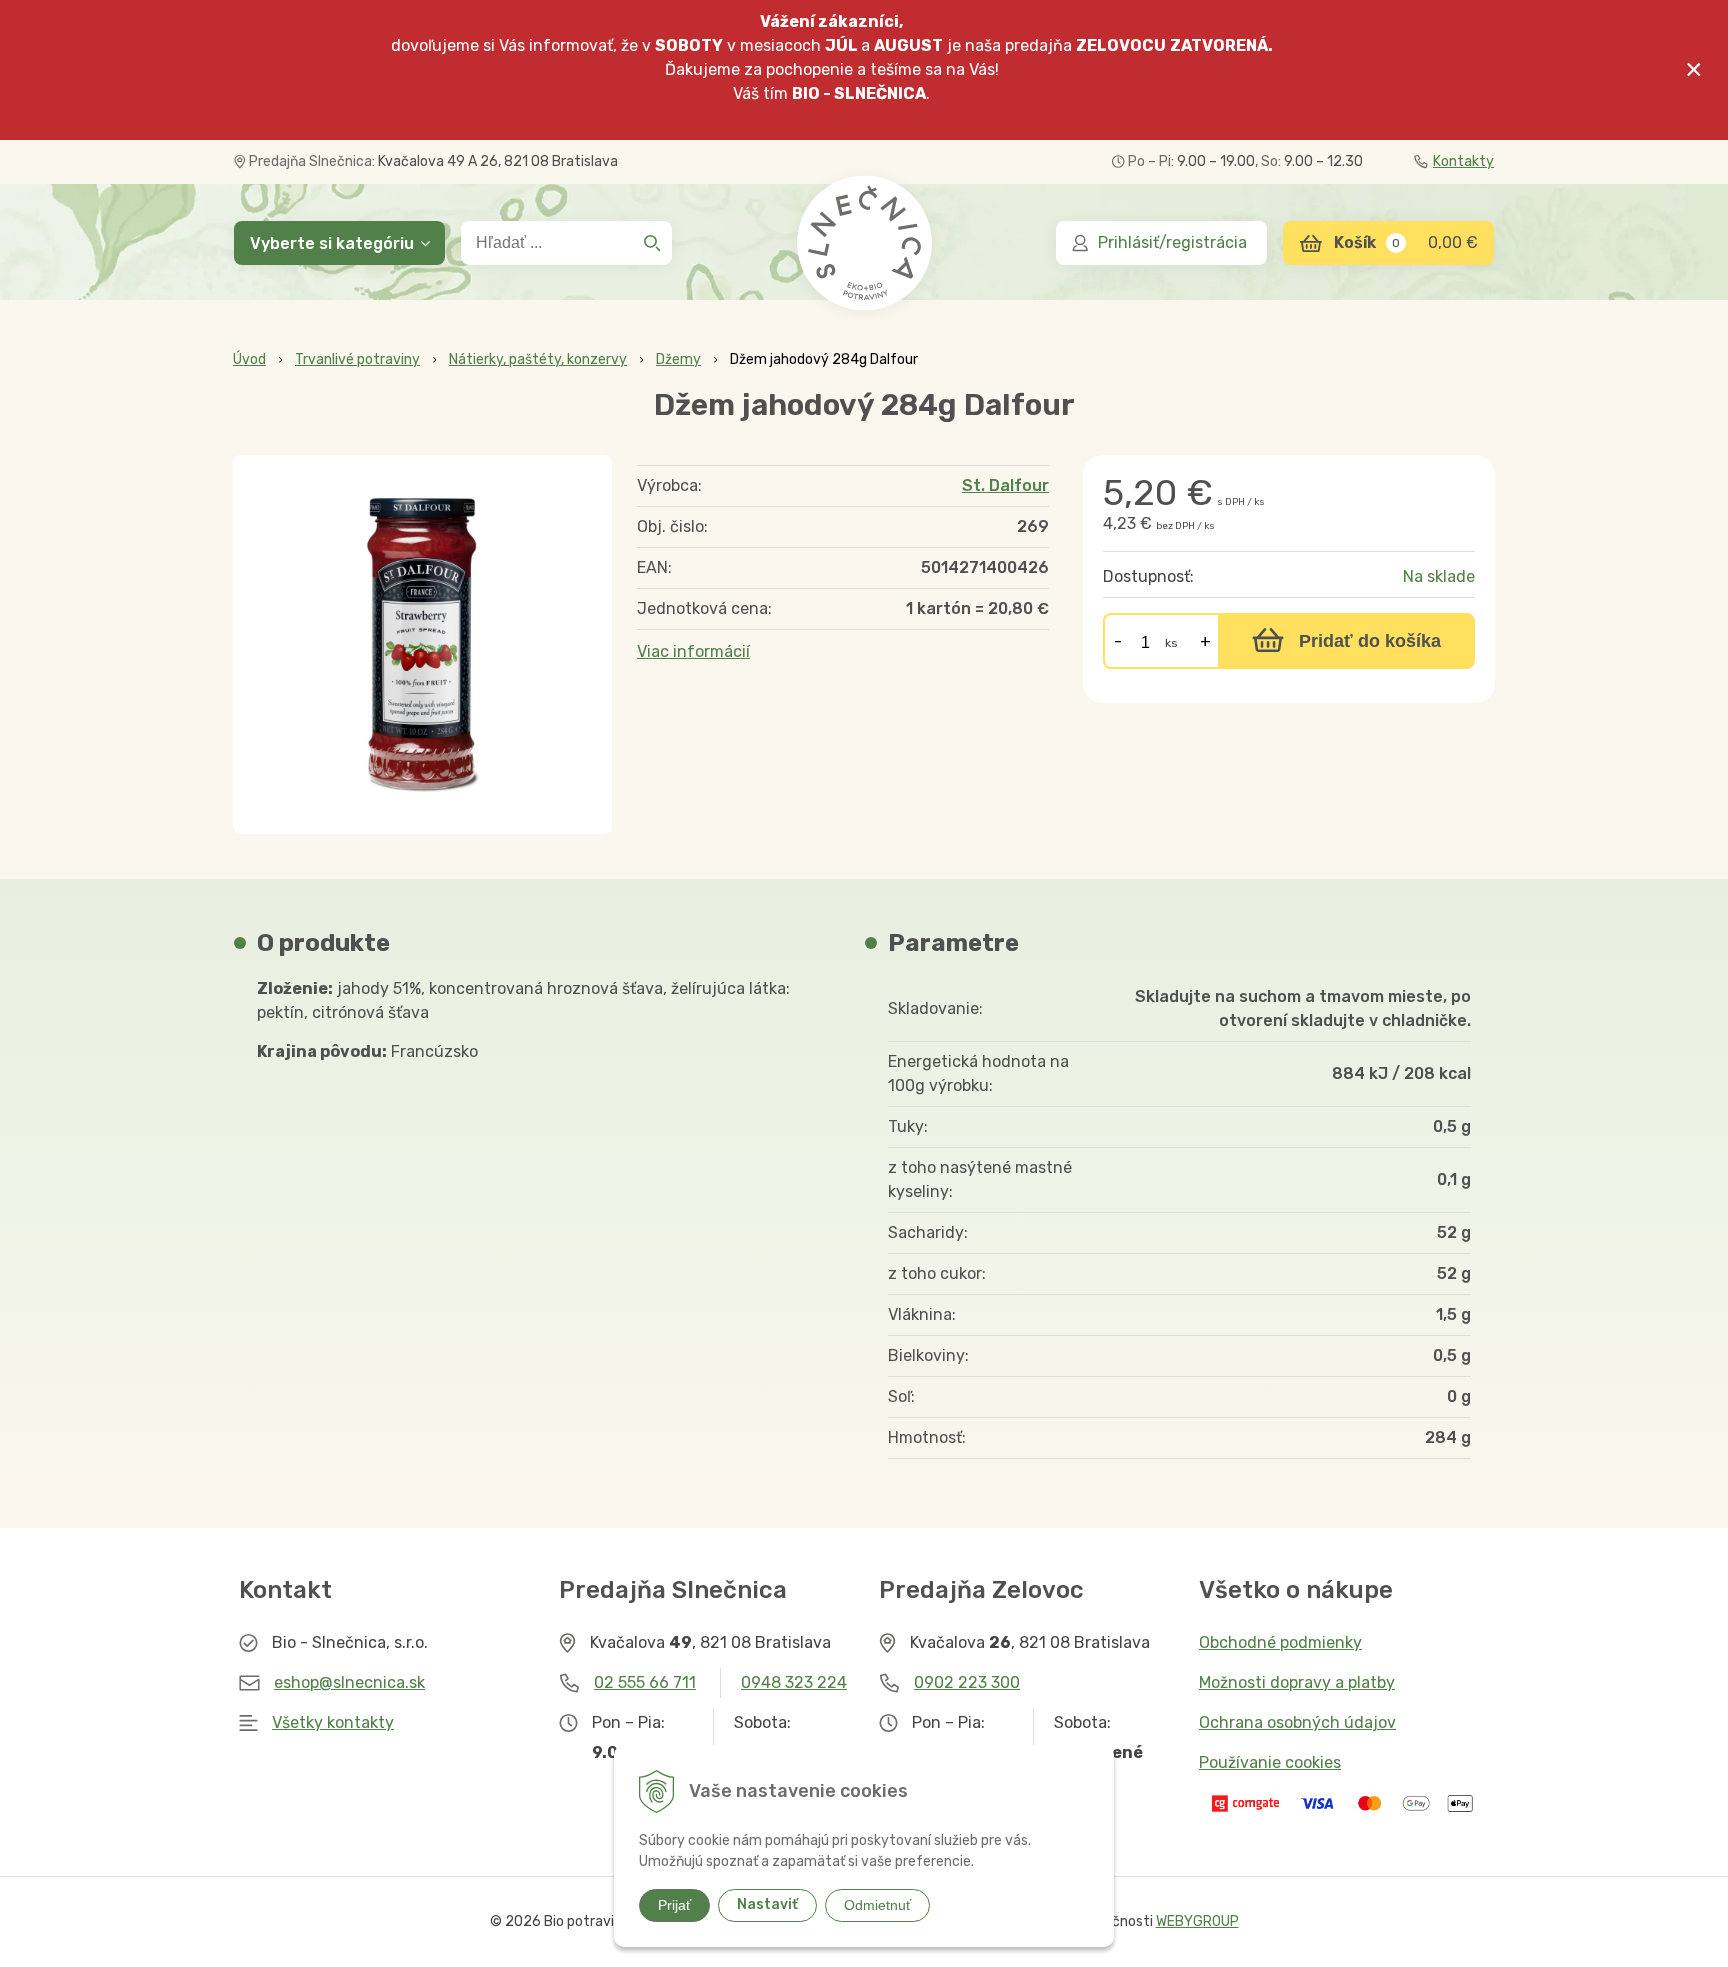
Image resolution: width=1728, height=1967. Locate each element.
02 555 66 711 (645, 1682)
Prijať (674, 1905)
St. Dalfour (1005, 485)
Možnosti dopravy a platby (1297, 1682)
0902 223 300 (967, 1682)
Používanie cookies (1270, 1762)
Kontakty (1463, 161)
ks (1171, 643)
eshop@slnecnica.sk (349, 1682)
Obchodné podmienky (1280, 1642)
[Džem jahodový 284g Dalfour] (422, 644)
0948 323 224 (794, 1682)
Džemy (678, 359)
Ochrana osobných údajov (1297, 1722)
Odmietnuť (877, 1905)
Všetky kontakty (333, 1722)
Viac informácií (693, 651)
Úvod (249, 359)
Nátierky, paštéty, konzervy (538, 359)
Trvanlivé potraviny (357, 359)
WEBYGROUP (1197, 1921)
